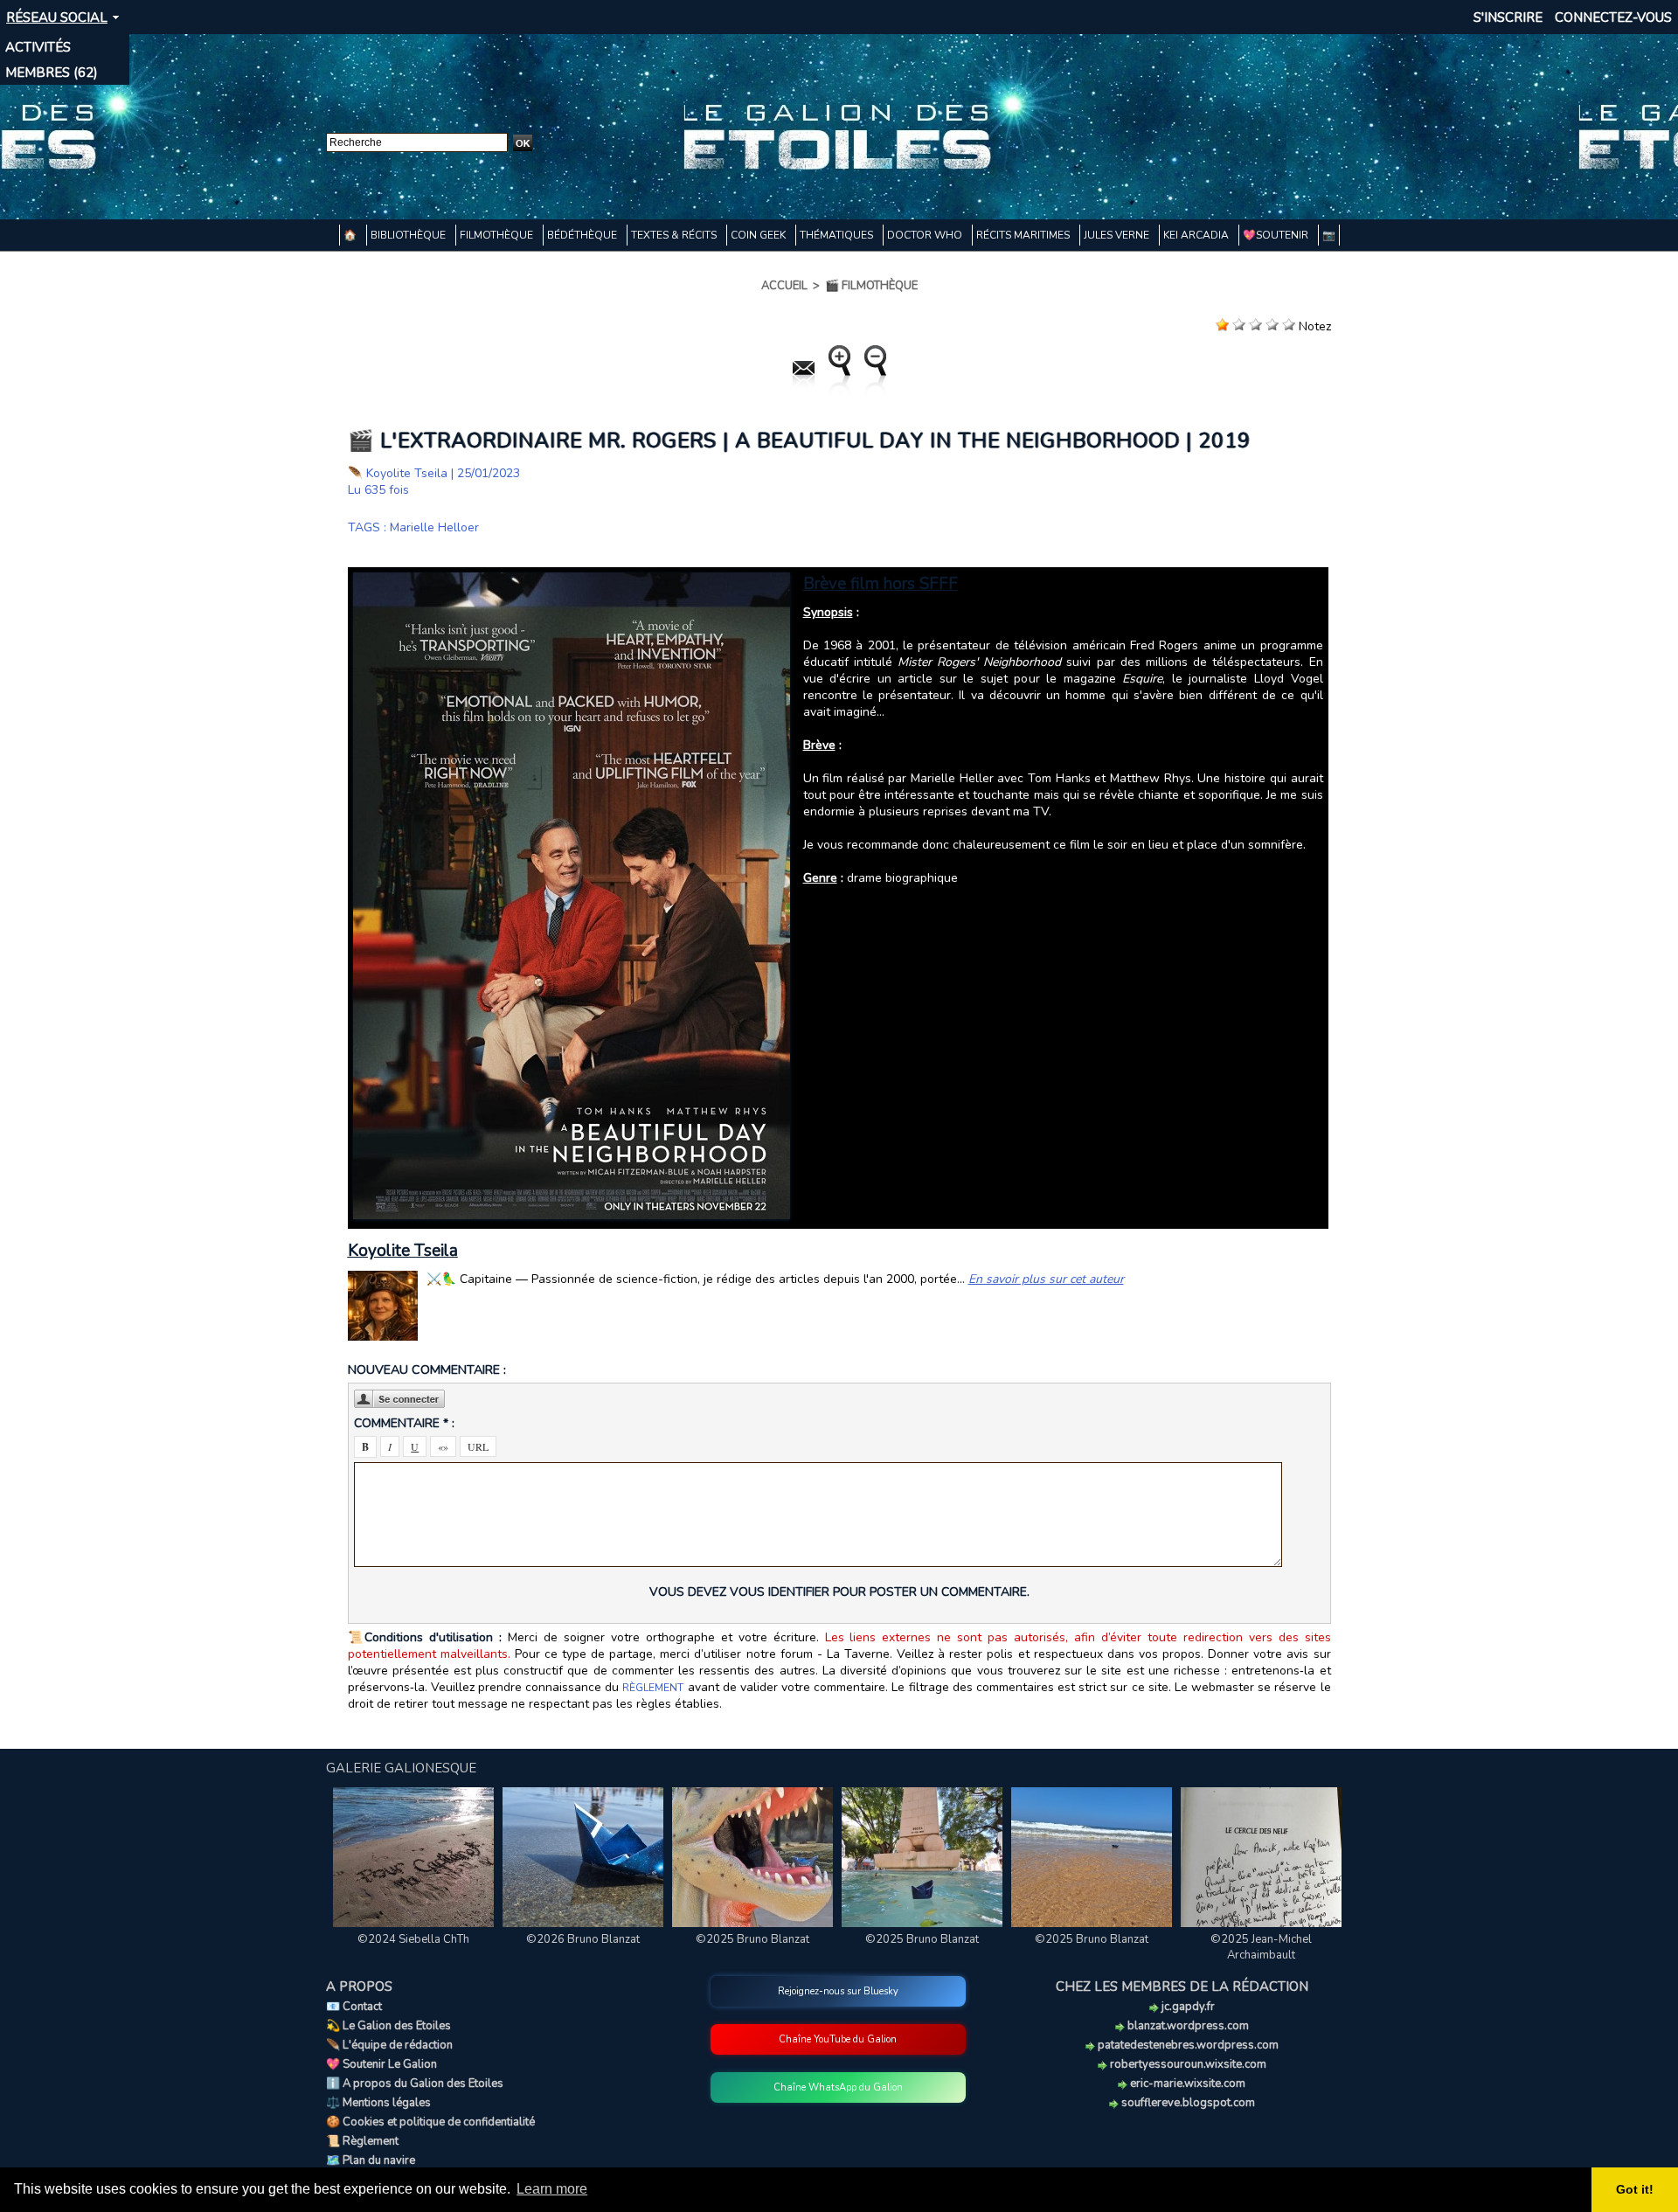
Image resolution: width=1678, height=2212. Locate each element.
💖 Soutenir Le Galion (381, 2064)
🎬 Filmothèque (871, 286)
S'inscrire (1508, 17)
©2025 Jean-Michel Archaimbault (1261, 1947)
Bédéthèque (583, 235)
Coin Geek (759, 235)
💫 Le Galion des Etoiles (388, 2026)
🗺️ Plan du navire (371, 2160)
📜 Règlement (362, 2141)
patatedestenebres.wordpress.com (1187, 2045)
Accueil (784, 286)
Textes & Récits (675, 235)
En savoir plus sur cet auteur (1046, 1279)
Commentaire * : (404, 1423)
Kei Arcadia (1197, 235)
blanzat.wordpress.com (1187, 2026)
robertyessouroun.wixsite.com (1187, 2064)
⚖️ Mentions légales (378, 2103)
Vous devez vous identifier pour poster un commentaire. (839, 1592)
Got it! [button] (1635, 2189)
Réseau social (57, 17)
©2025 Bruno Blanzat (752, 1939)
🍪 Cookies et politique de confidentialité (430, 2122)
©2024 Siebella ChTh (413, 1939)
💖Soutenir (1277, 235)
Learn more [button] (552, 2189)
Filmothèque (498, 235)
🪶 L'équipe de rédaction (389, 2045)
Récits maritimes (1024, 235)
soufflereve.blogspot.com (1187, 2103)
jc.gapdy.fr (1187, 2007)
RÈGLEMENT (653, 1688)
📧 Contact (354, 2007)
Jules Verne (1118, 235)
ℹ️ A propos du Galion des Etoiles (415, 2084)
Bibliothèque (409, 235)
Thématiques (838, 235)
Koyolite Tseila (407, 473)
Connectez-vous (1613, 17)
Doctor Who (926, 235)
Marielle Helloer (434, 527)
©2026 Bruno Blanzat (583, 1939)
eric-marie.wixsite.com (1186, 2084)
